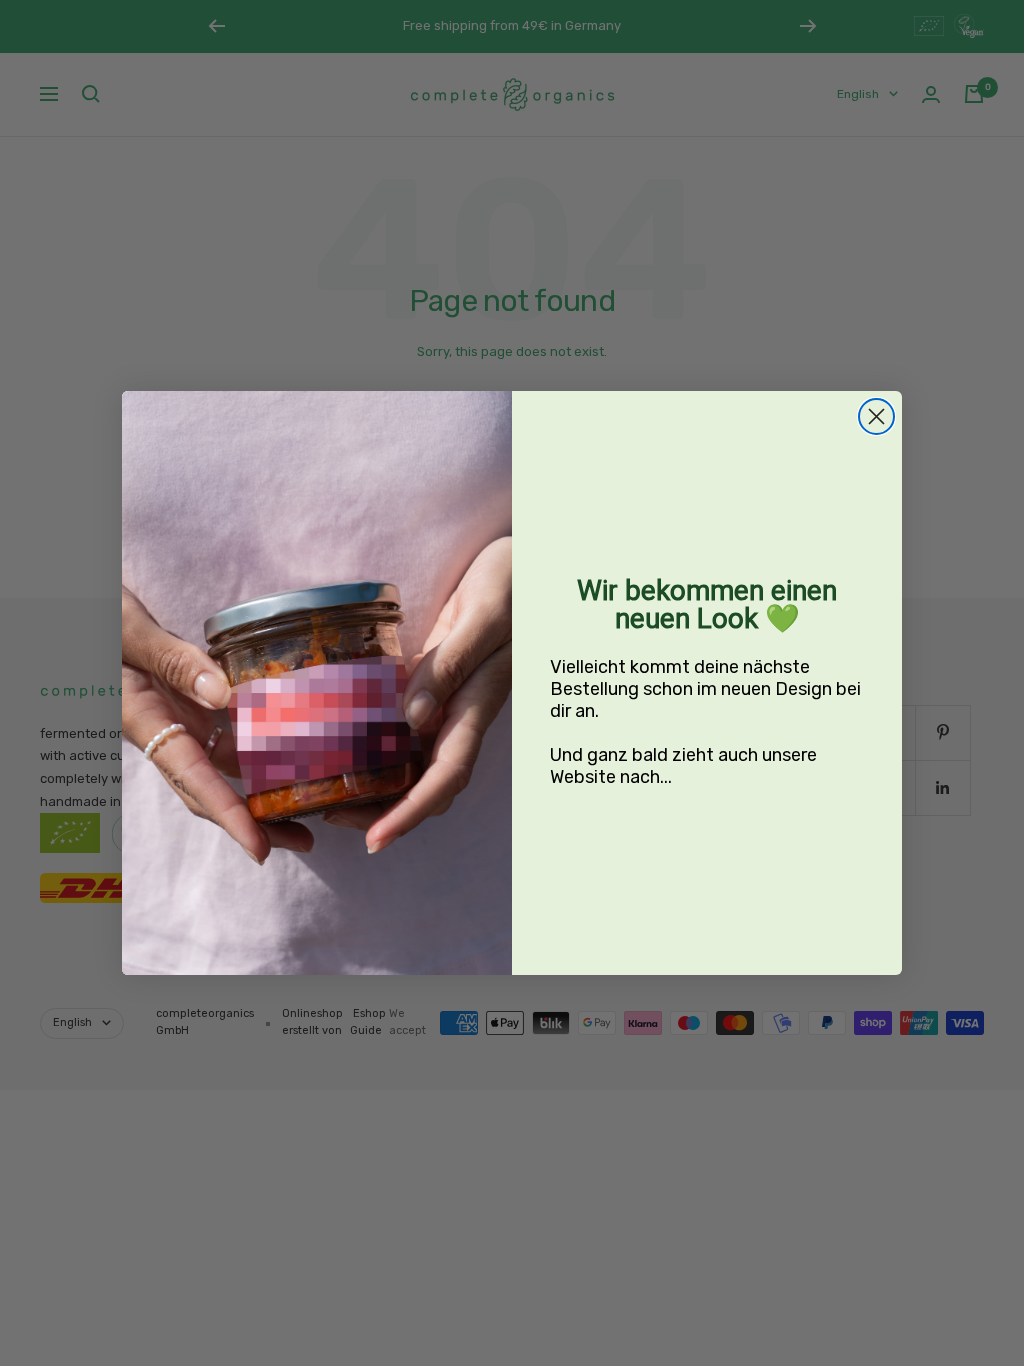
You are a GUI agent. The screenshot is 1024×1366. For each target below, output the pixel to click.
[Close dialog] (876, 416)
